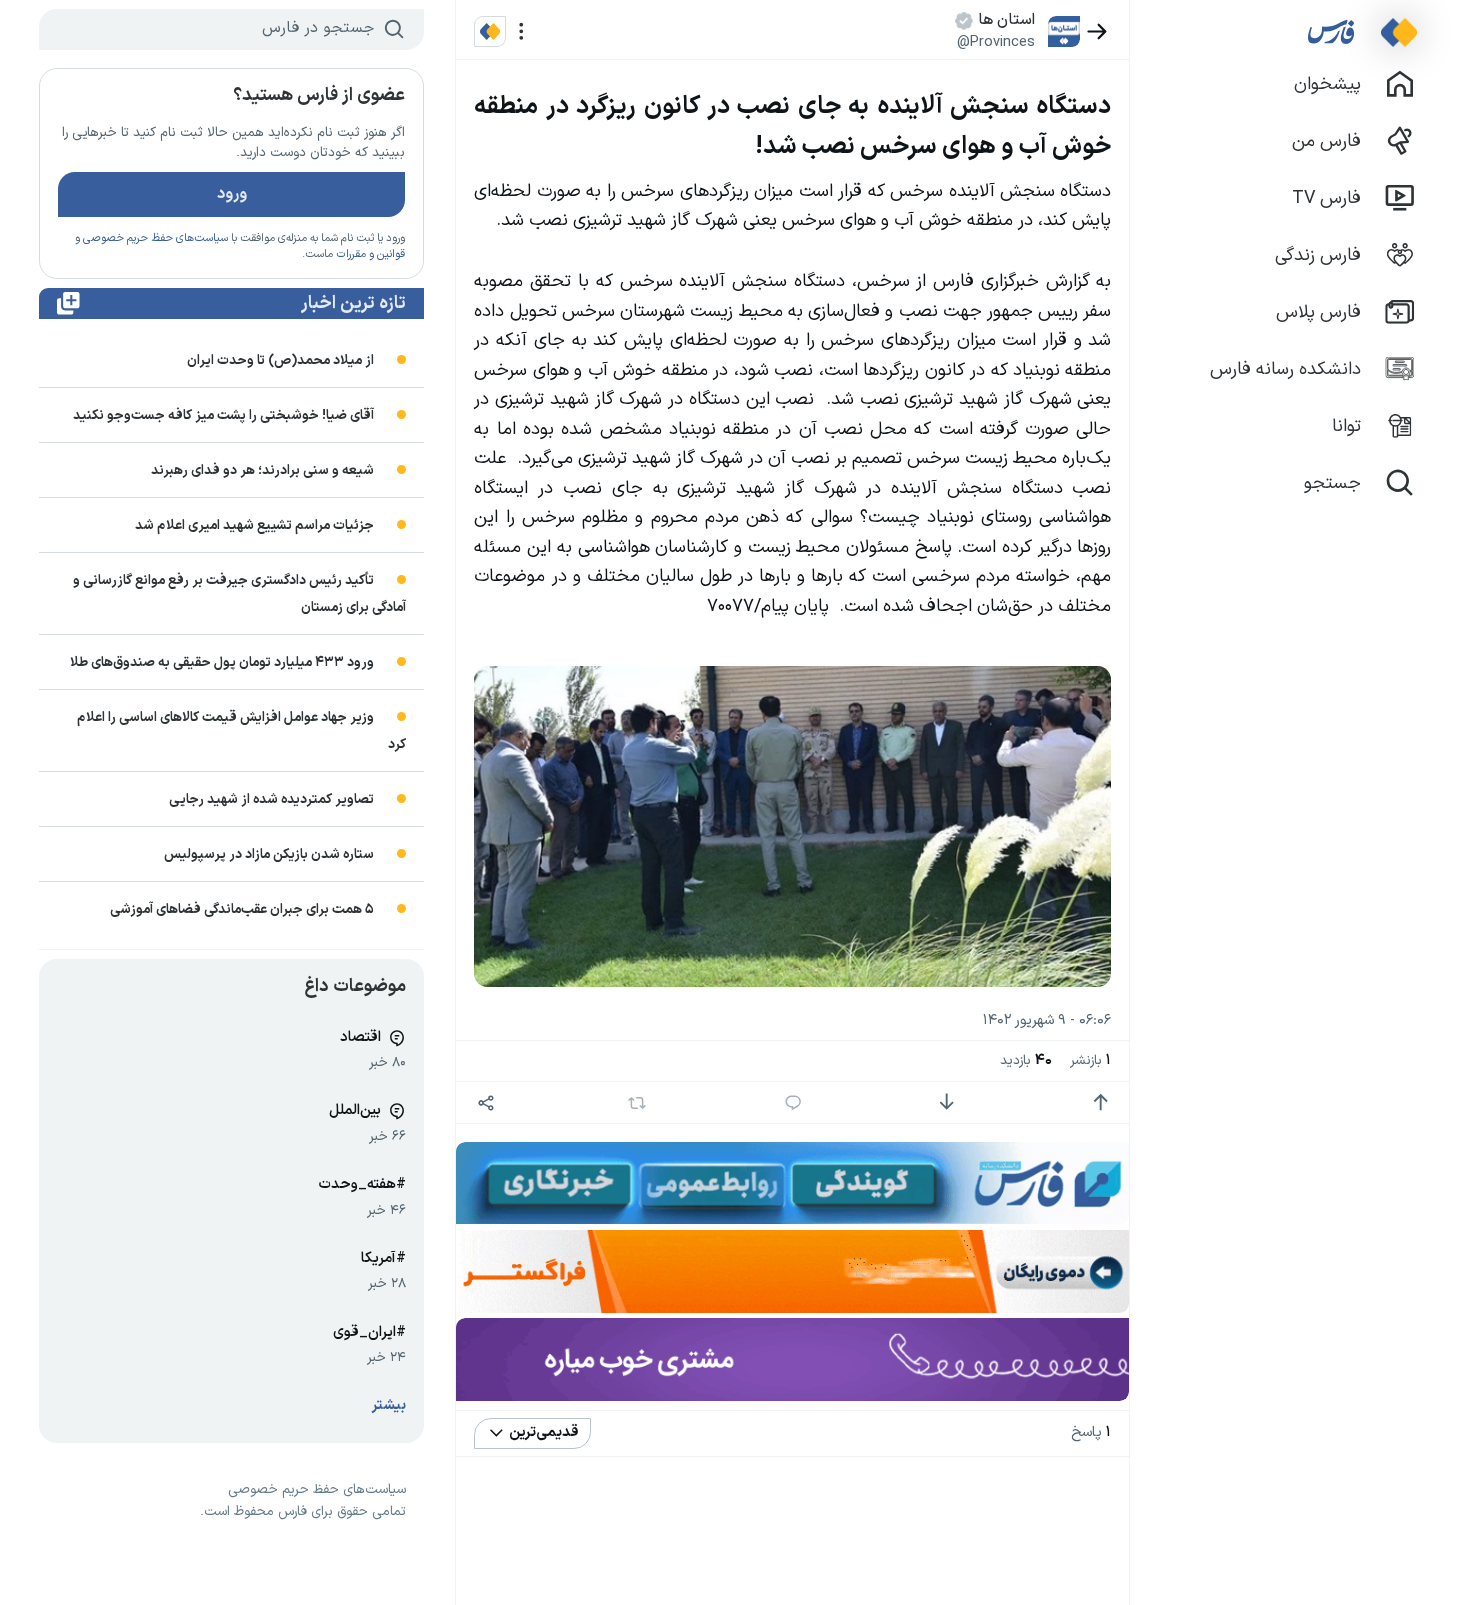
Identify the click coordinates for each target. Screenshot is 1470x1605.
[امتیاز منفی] (946, 1102)
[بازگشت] (1097, 31)
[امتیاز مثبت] (1100, 1102)
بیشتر (389, 1405)
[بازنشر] (637, 1103)
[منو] (521, 31)
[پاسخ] (793, 1102)
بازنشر (1090, 1060)
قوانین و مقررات (370, 254)
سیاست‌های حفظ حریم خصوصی (155, 238)
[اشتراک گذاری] (485, 1102)
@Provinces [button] (996, 42)
